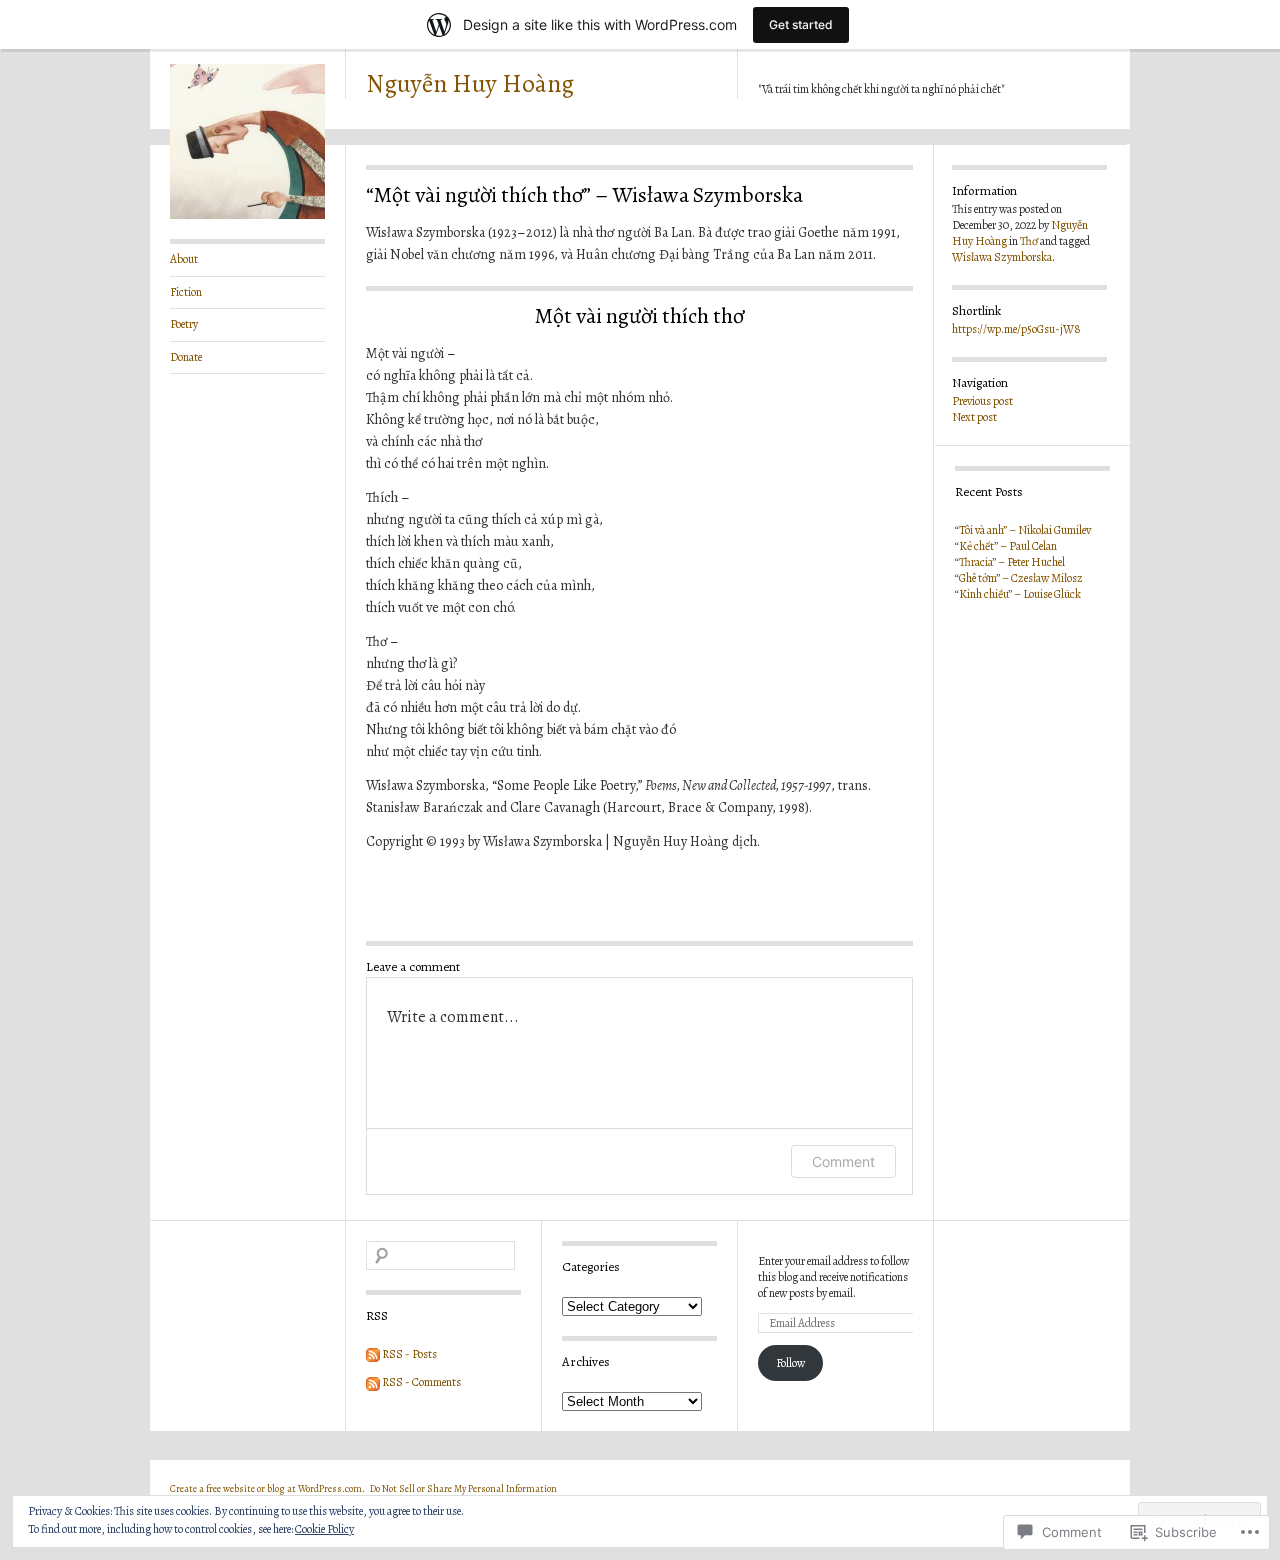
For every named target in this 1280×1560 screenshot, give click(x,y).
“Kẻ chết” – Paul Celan (1006, 546)
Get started (801, 24)
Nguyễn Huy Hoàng (470, 84)
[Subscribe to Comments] (373, 1382)
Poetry (184, 324)
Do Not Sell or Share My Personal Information (463, 1488)
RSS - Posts (409, 1354)
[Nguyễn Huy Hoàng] (247, 215)
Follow (790, 1363)
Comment (843, 1161)
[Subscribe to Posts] (373, 1354)
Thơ (1029, 241)
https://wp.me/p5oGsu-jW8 (1016, 329)
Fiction (186, 292)
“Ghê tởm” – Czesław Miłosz (1019, 578)
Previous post (982, 401)
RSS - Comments (421, 1382)
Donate (186, 357)
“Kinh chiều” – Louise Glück (1018, 594)
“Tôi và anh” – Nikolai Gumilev (1023, 530)
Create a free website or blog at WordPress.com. (267, 1488)
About (184, 259)
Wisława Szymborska (1002, 257)
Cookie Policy (324, 1529)
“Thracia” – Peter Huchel (1010, 562)
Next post (974, 417)
